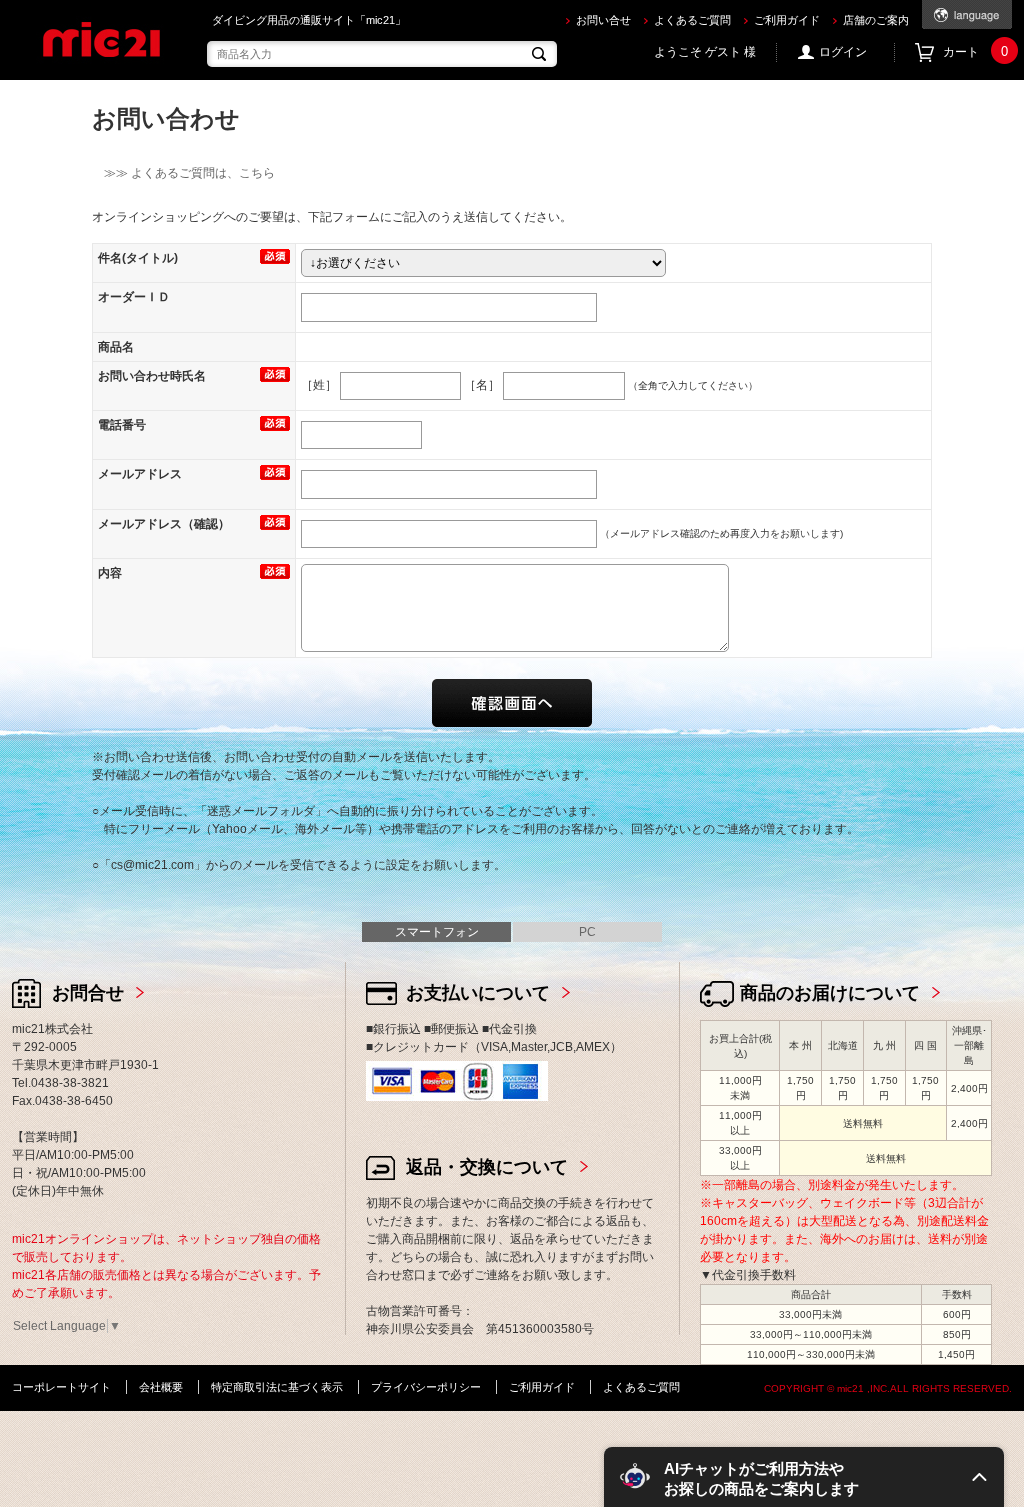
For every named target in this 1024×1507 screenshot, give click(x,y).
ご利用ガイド (787, 20)
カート (975, 52)
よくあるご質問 (692, 20)
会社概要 (161, 1387)
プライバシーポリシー (426, 1387)
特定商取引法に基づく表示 (277, 1387)
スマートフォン (437, 932)
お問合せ (88, 993)
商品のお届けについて (830, 993)
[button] (804, 1477)
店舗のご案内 (876, 20)
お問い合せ (603, 20)
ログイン (843, 52)
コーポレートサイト (61, 1387)
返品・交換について (487, 1167)
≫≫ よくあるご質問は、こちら (183, 173)
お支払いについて (478, 993)
